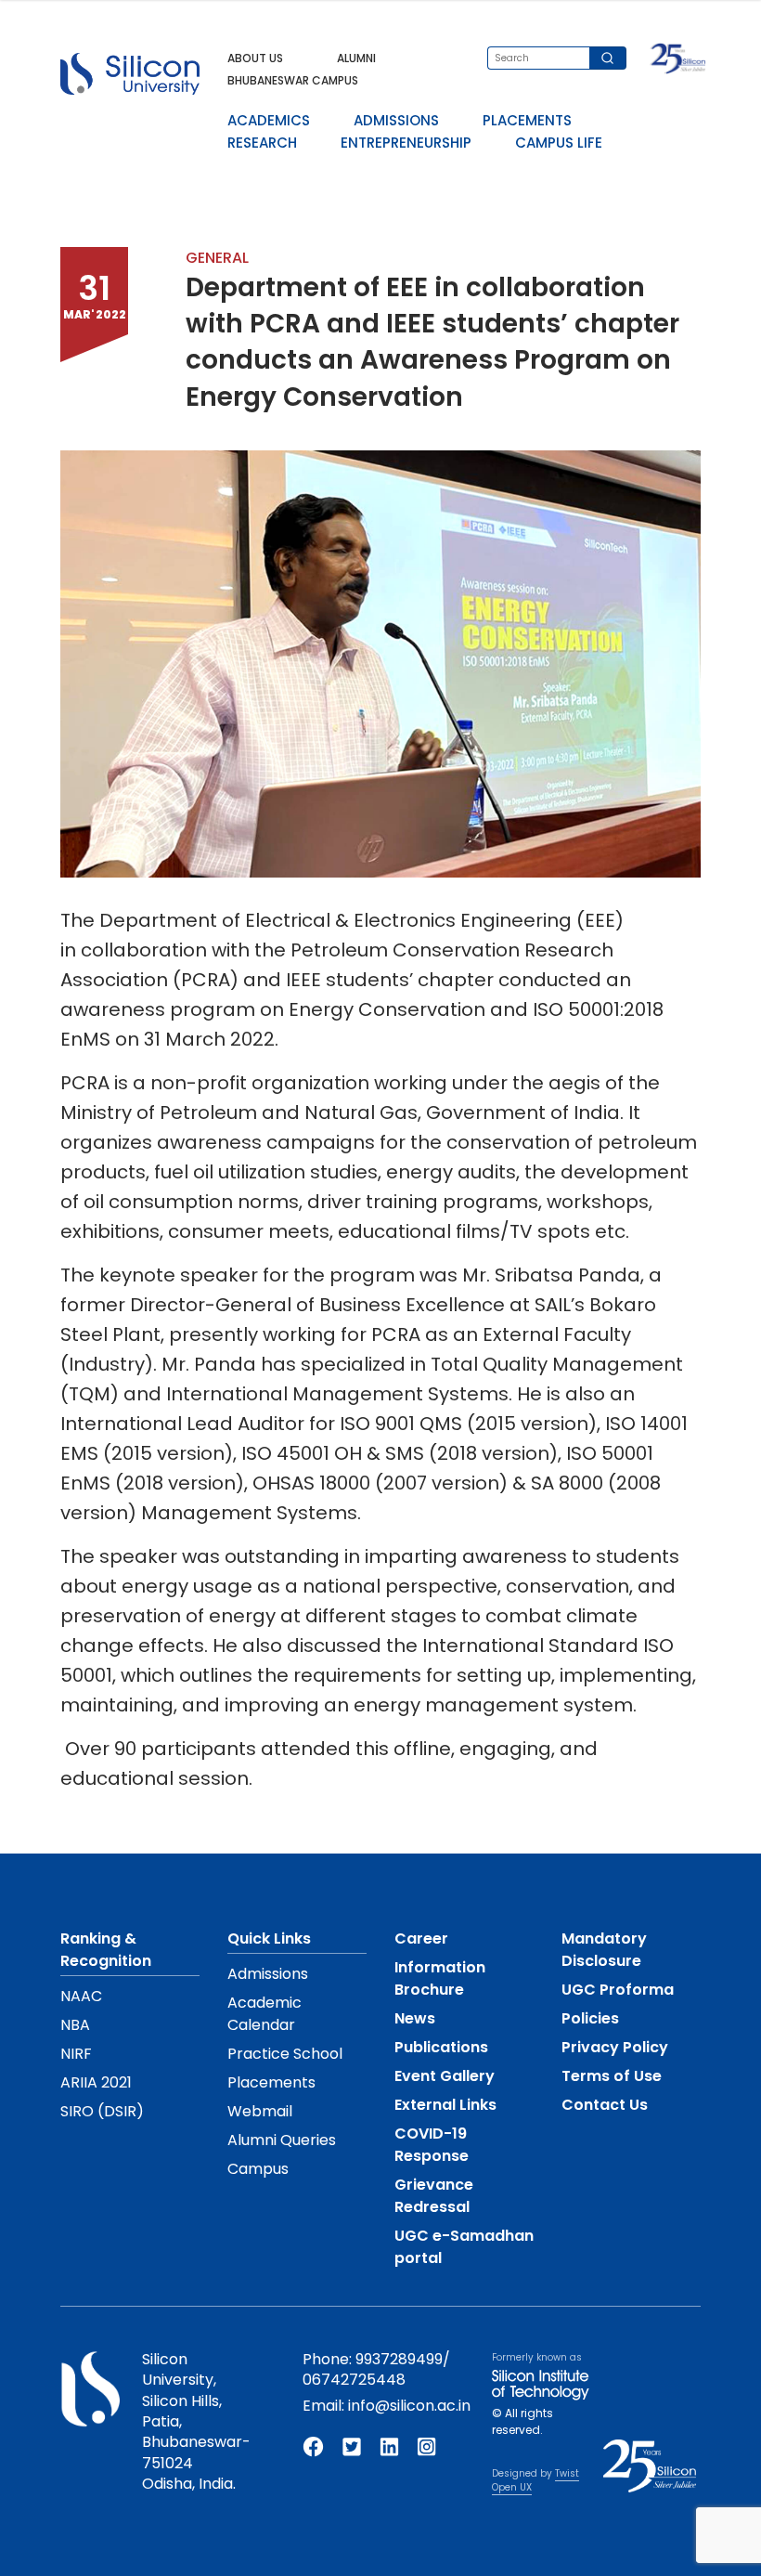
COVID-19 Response (432, 2145)
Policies (590, 2018)
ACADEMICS (269, 120)
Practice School (285, 2054)
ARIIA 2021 (96, 2082)
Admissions (268, 1974)
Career (421, 1939)
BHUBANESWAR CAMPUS (293, 80)
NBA (75, 2025)
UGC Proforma (618, 1990)
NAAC (81, 1996)
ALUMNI (356, 58)
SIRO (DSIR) (102, 2111)
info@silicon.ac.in (409, 2406)
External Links (445, 2105)
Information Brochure (440, 1978)
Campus (258, 2169)
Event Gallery (445, 2076)
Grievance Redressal (434, 2196)
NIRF (76, 2054)
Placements (271, 2082)
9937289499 (399, 2359)
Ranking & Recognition (106, 1950)
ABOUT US (255, 58)
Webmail (260, 2111)
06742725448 (354, 2380)
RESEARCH (262, 143)
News (415, 2018)
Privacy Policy (615, 2047)
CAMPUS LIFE (559, 143)
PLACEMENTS (527, 120)
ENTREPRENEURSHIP (406, 143)
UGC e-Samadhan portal (464, 2247)
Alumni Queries (282, 2140)
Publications (441, 2047)
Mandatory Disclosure (604, 1950)
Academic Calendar (264, 2014)
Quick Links (269, 1939)
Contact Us (605, 2105)
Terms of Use (612, 2076)
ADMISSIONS (396, 120)
